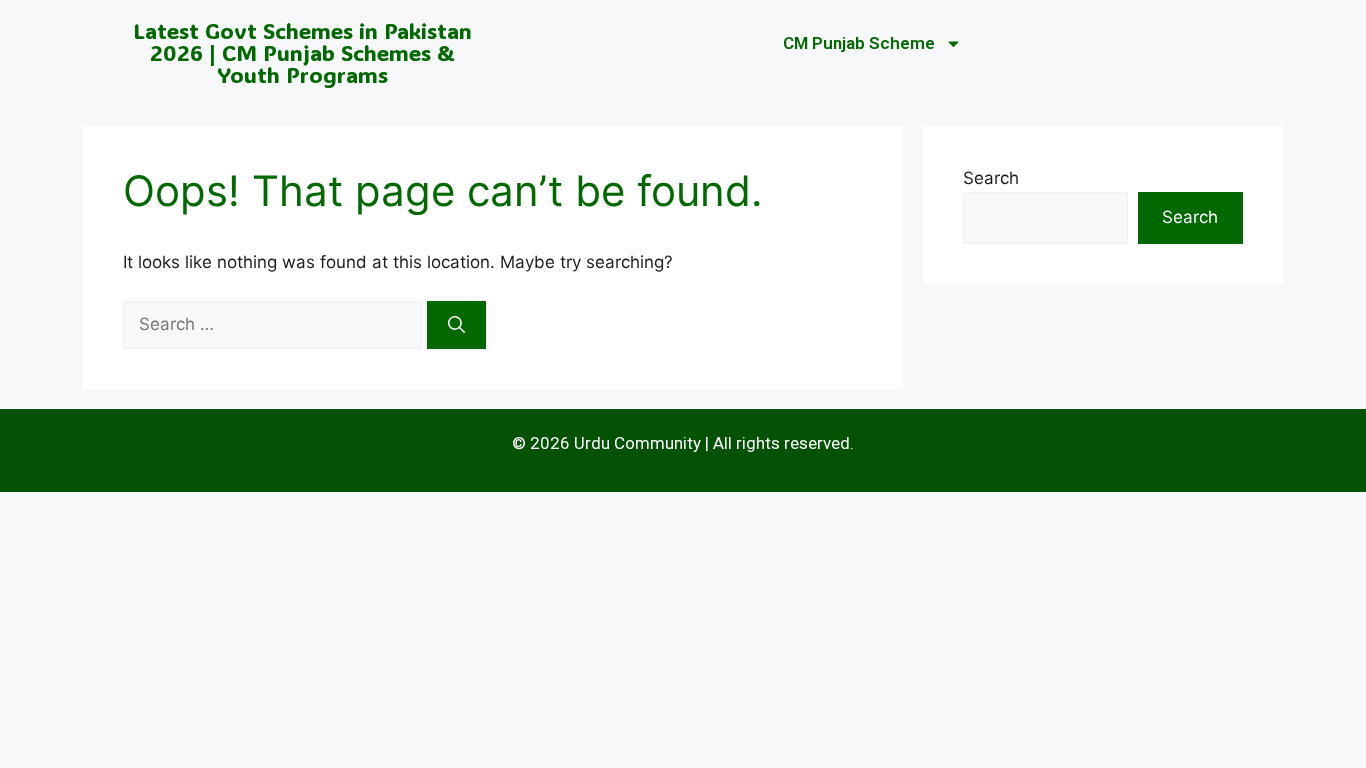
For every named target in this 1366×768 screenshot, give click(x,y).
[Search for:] (275, 324)
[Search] (456, 325)
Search (991, 178)
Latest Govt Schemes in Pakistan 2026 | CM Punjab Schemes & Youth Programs (302, 52)
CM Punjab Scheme (859, 43)
